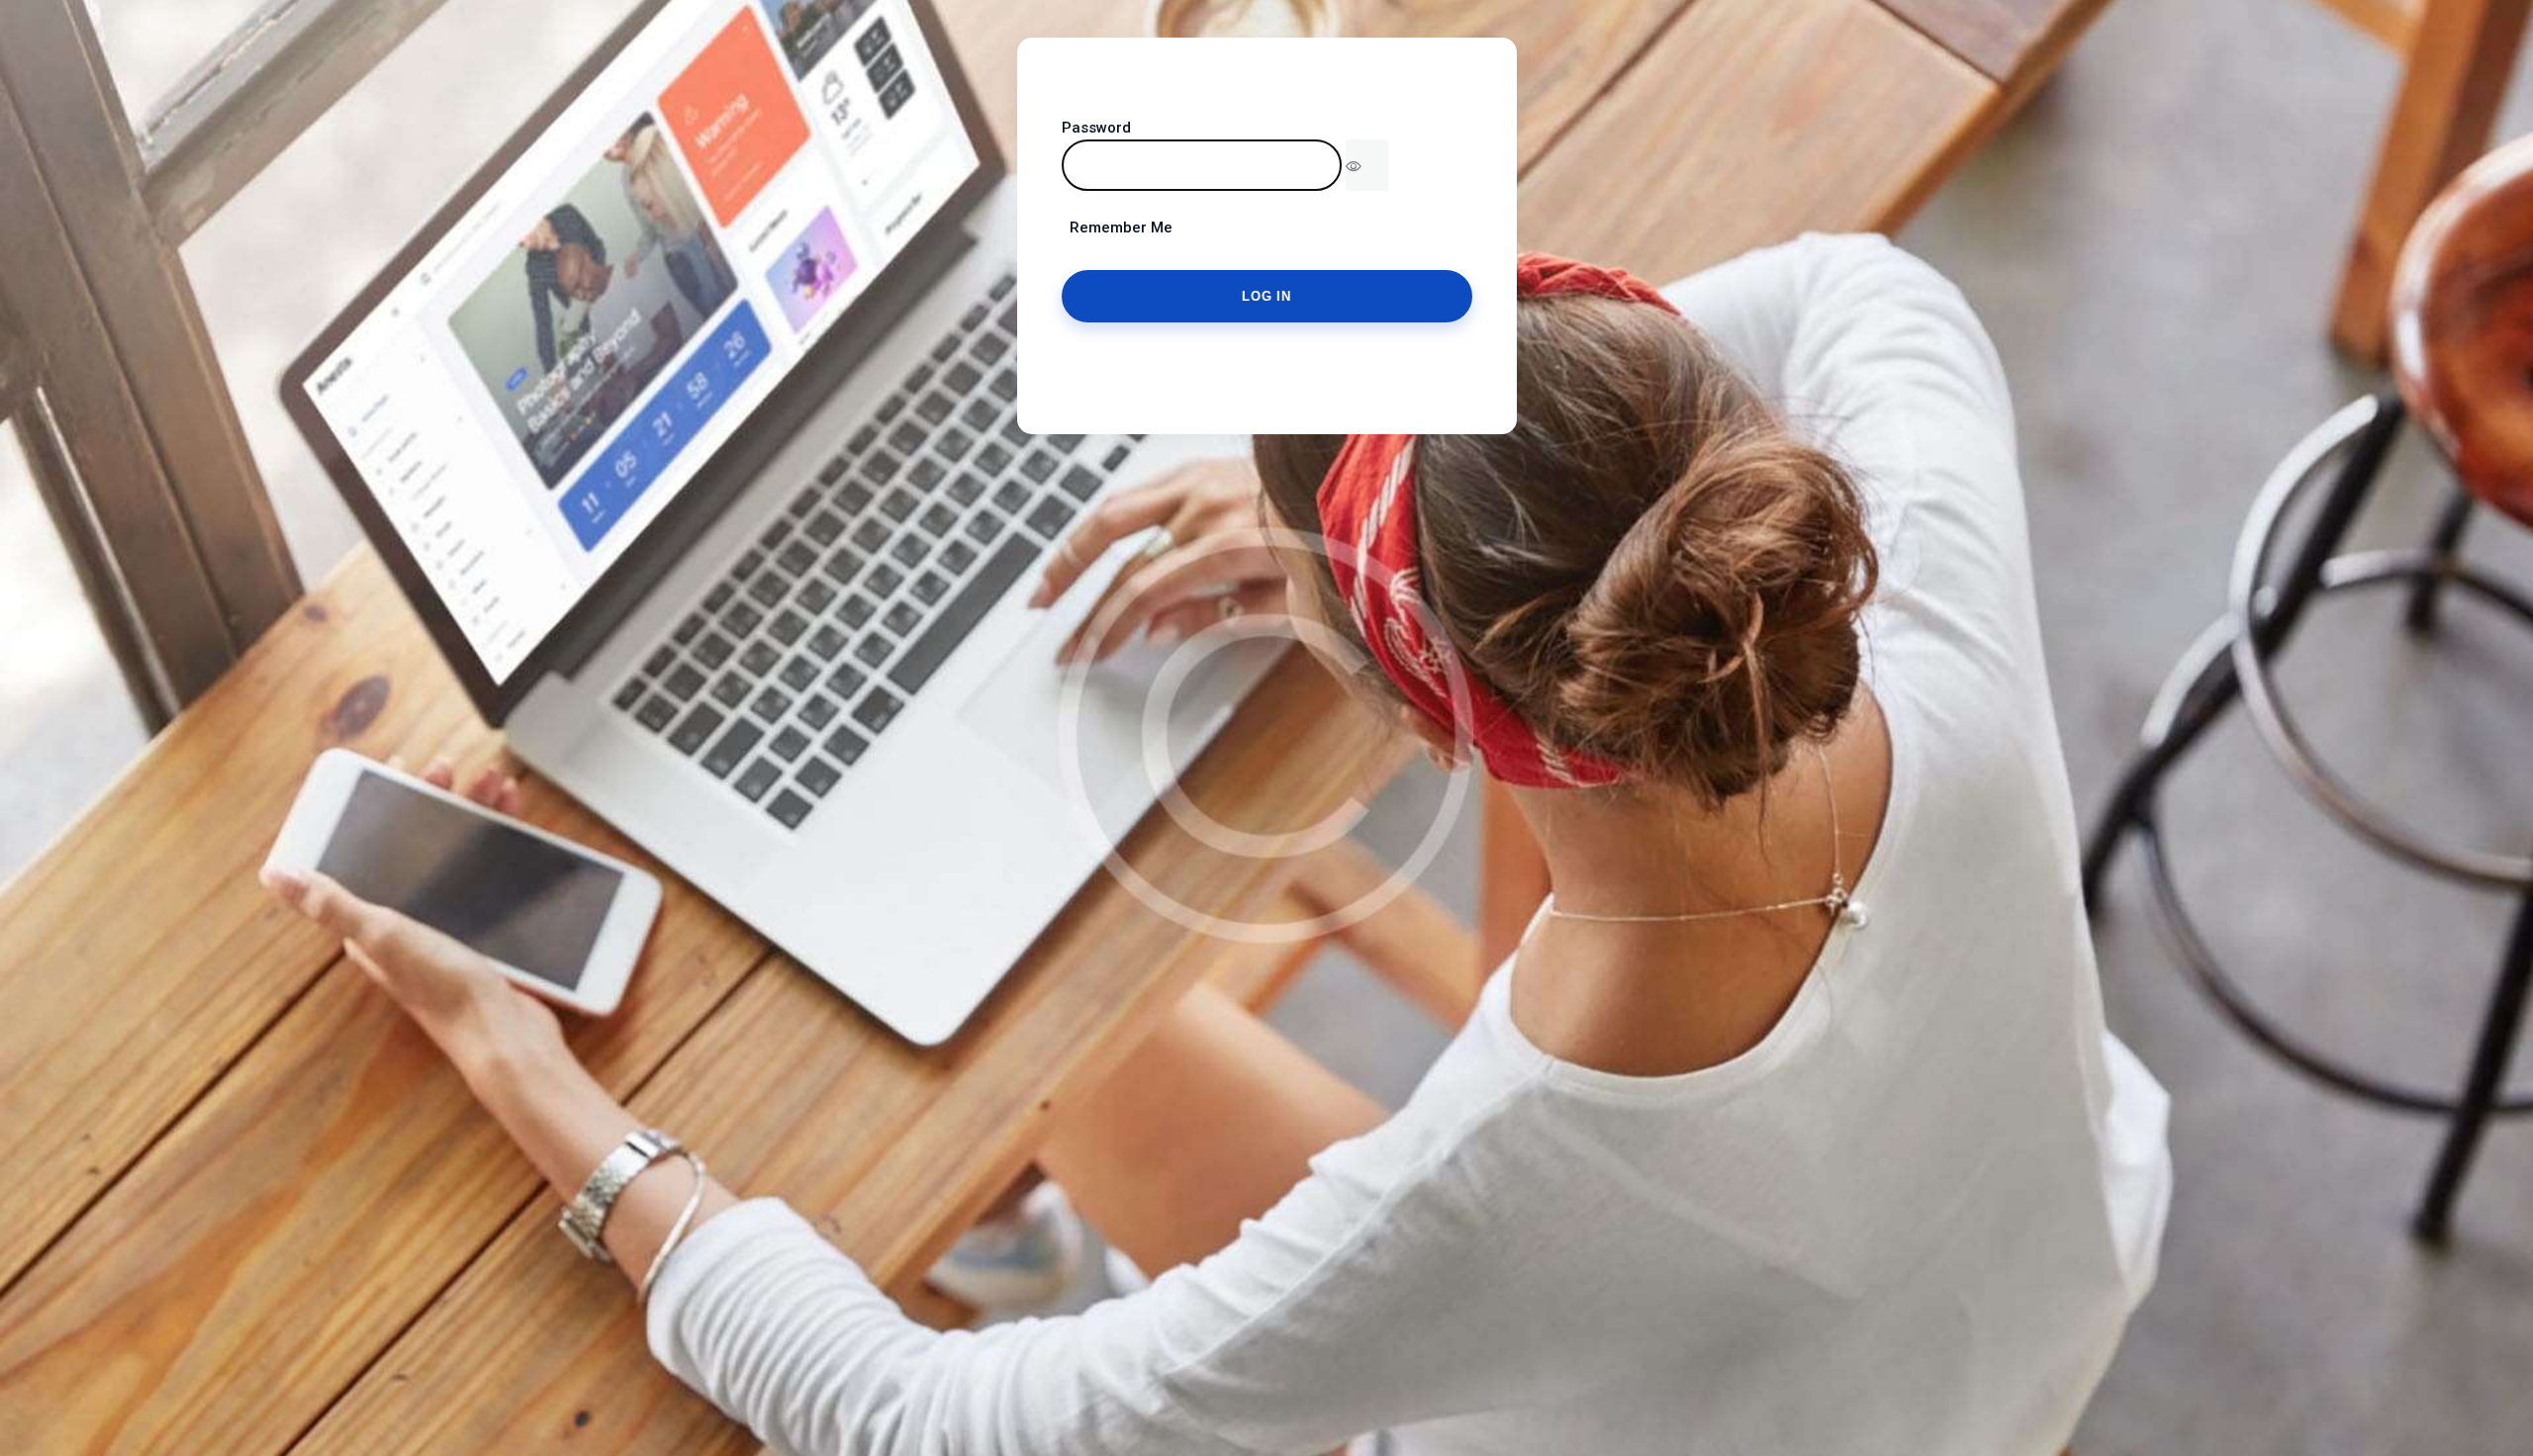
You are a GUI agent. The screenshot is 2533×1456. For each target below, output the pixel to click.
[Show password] (1367, 165)
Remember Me (1117, 227)
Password (1096, 128)
